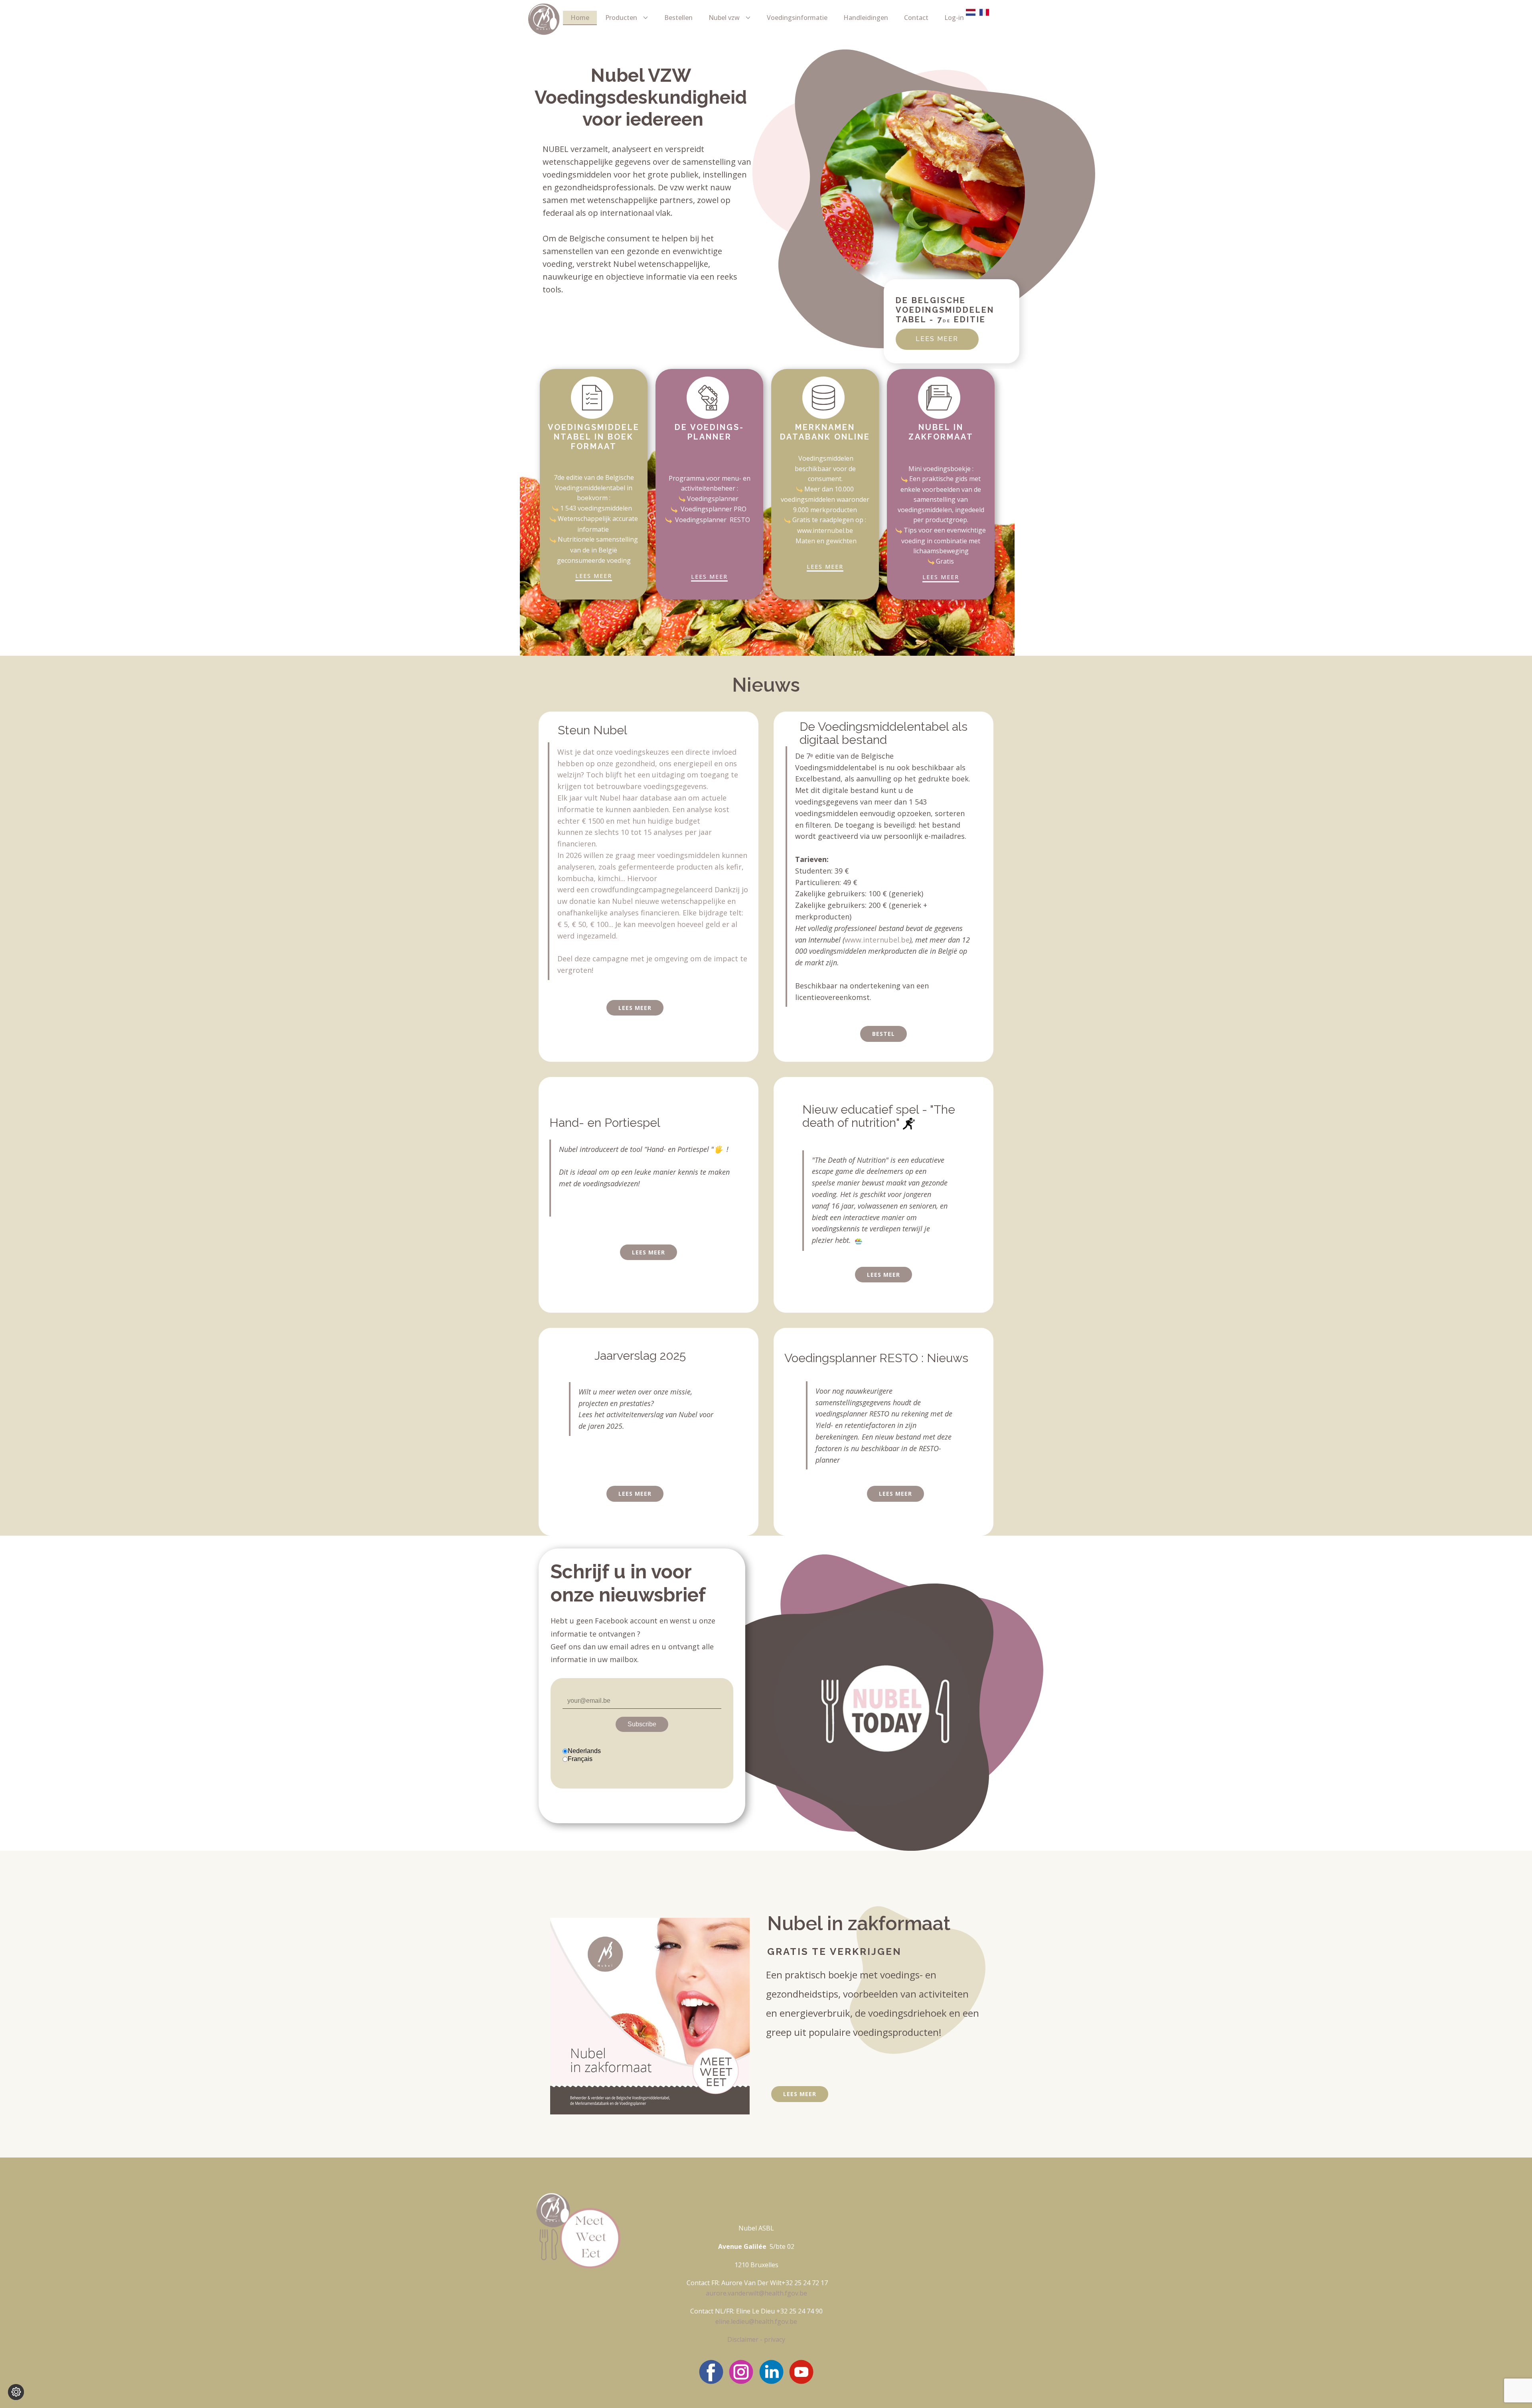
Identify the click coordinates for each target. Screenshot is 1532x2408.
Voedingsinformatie (797, 18)
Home (580, 18)
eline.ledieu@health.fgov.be (756, 2321)
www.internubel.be (825, 531)
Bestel (883, 1034)
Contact (916, 18)
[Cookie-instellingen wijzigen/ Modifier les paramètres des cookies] (16, 2392)
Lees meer (800, 2094)
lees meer (937, 339)
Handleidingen (866, 18)
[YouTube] (801, 2372)
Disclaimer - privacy (756, 2339)
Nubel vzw (724, 18)
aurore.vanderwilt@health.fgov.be (756, 2293)
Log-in (954, 18)
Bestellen (678, 18)
